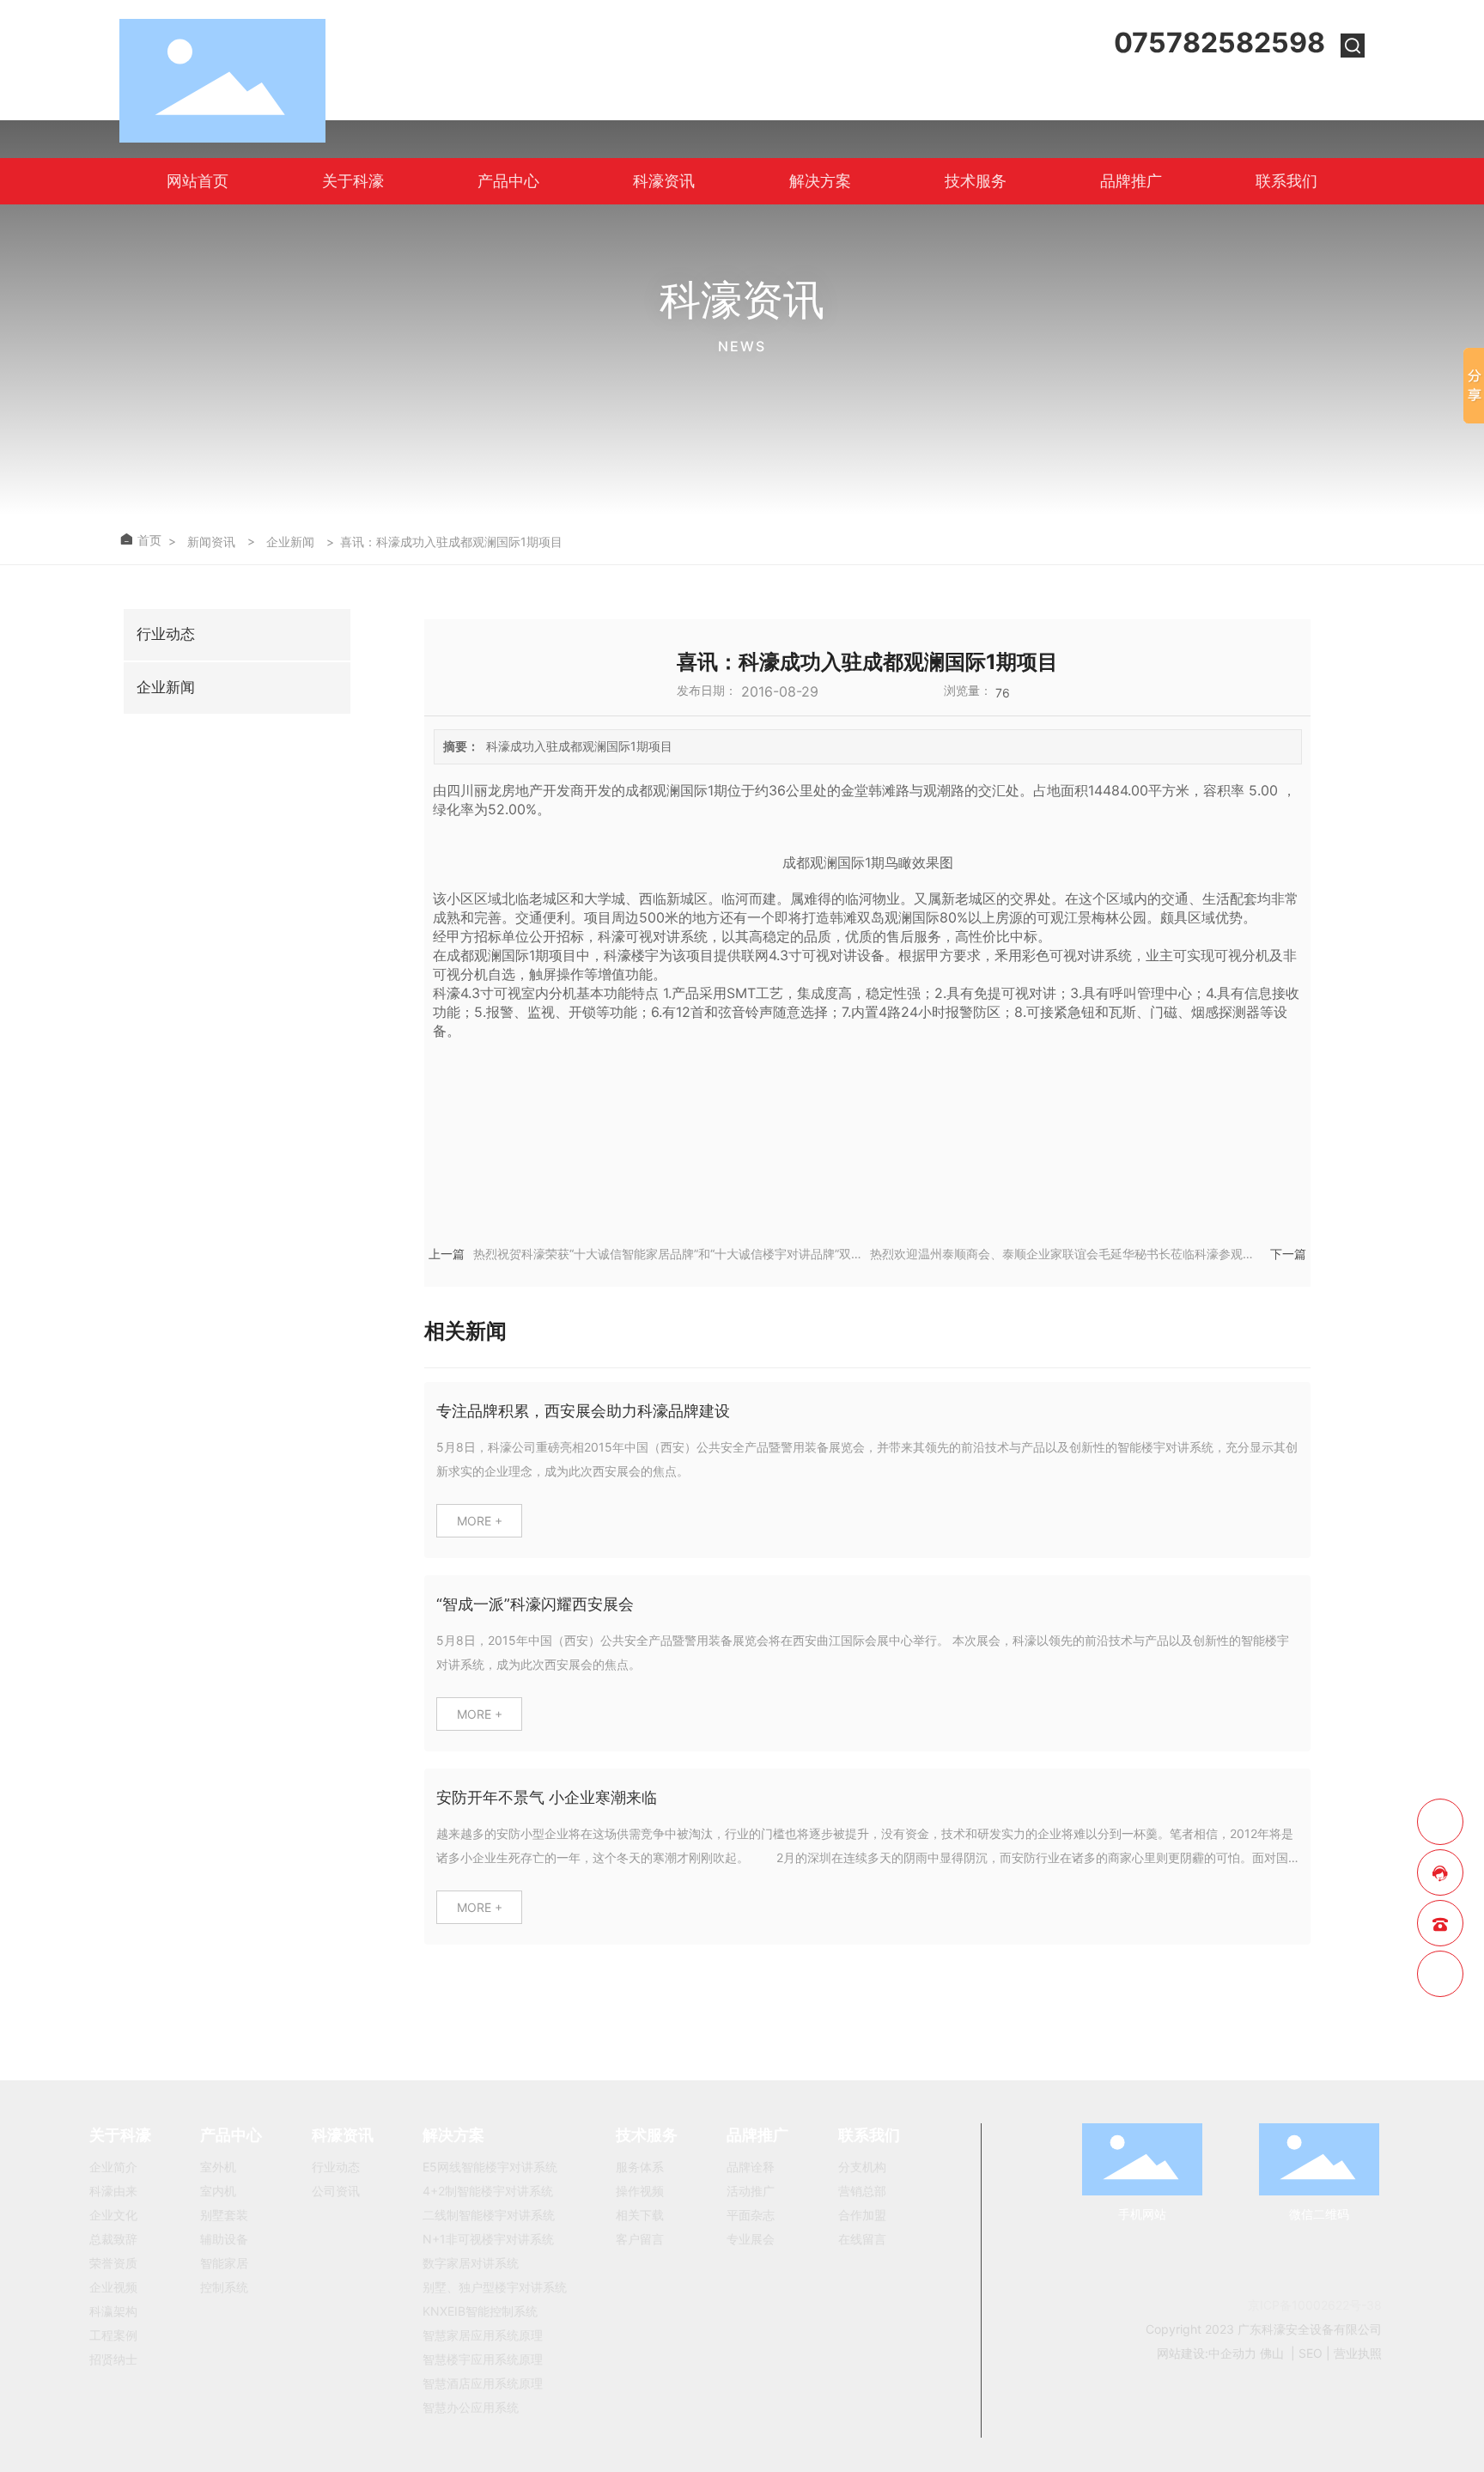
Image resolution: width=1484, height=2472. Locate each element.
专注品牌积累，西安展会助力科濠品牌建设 (583, 1411)
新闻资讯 (211, 542)
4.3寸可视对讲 (813, 955)
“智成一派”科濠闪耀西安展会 (535, 1604)
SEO (1311, 2353)
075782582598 (1219, 43)
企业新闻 (290, 542)
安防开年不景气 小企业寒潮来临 (547, 1797)
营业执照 (1358, 2353)
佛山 (1272, 2353)
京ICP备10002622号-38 (1315, 2305)
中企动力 (1232, 2353)
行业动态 (166, 634)
